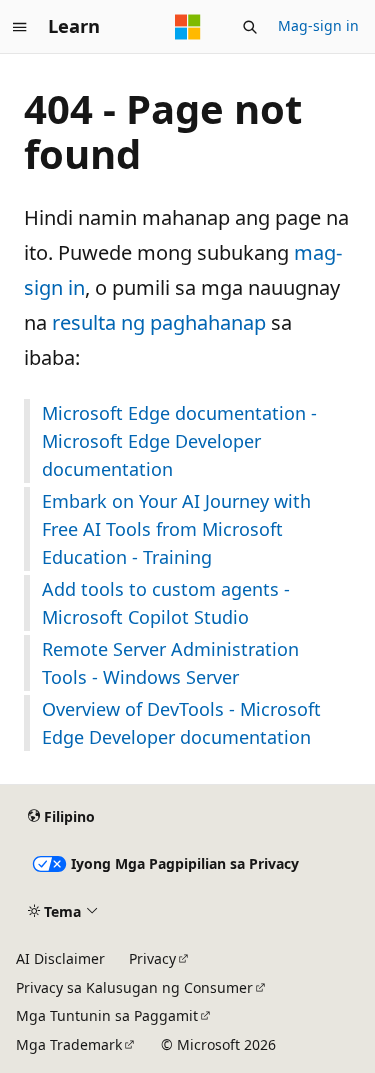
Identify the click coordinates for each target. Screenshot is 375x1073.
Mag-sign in (318, 25)
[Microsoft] (188, 27)
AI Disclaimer (60, 958)
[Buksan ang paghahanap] (250, 27)
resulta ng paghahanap (159, 322)
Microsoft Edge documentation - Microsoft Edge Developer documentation (179, 441)
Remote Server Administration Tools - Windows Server (170, 663)
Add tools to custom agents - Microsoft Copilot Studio (166, 603)
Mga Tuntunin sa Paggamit (107, 1015)
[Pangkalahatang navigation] (20, 27)
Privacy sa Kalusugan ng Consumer (134, 987)
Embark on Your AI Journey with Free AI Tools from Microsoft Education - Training (176, 529)
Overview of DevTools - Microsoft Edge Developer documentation (181, 723)
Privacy (152, 958)
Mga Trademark (69, 1044)
